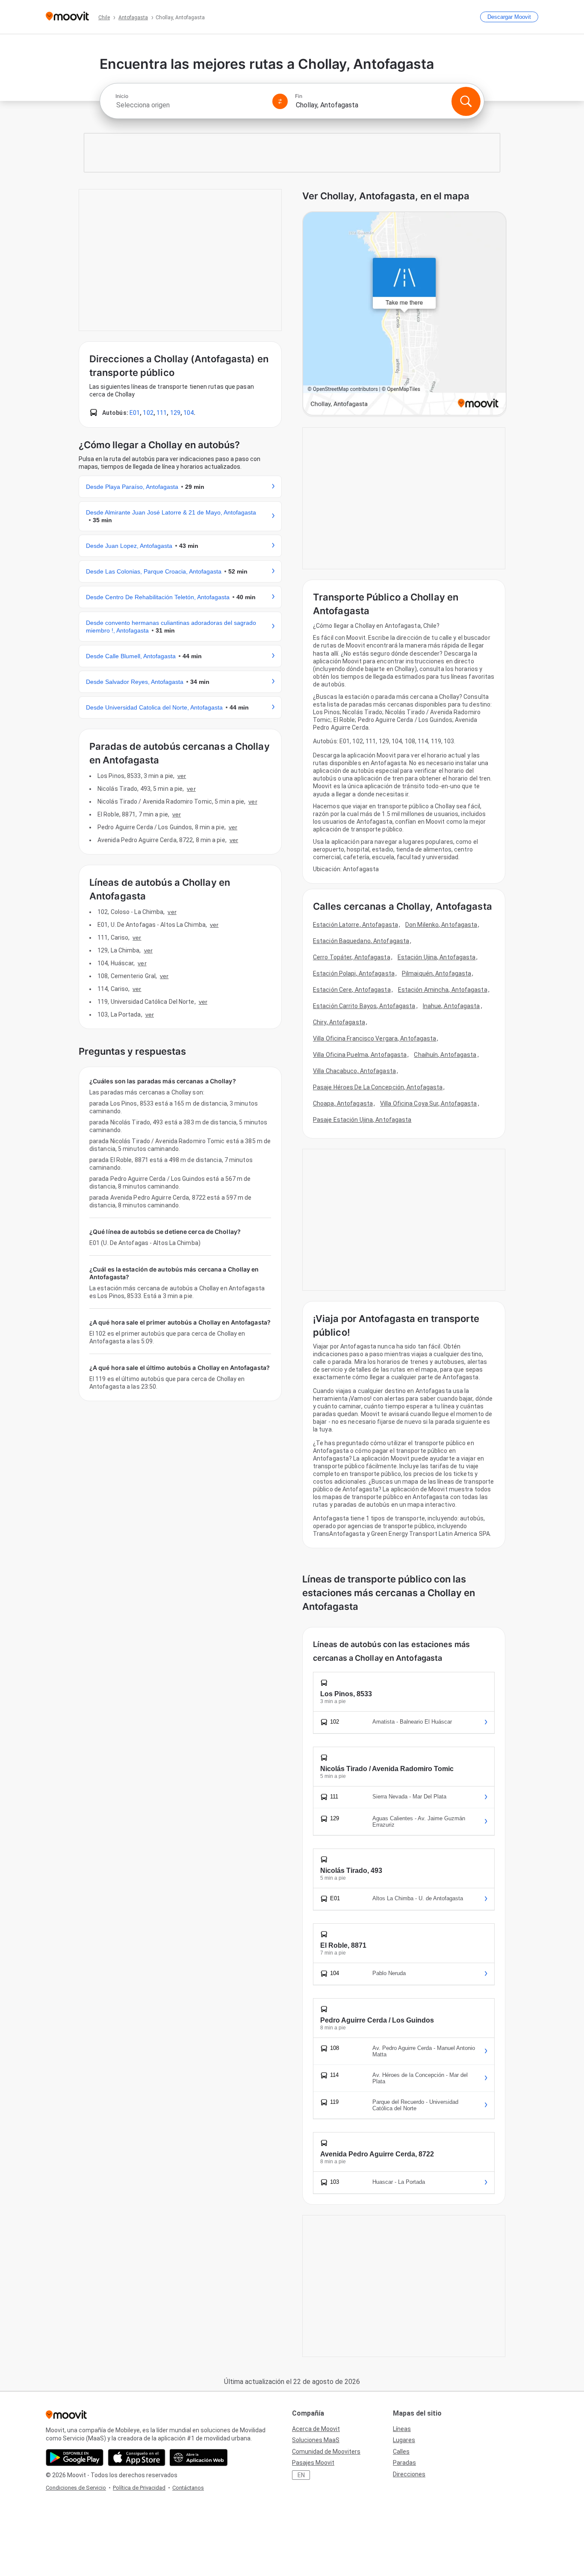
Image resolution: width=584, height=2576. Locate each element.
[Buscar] (466, 101)
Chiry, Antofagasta (339, 1022)
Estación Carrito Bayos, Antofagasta (364, 1006)
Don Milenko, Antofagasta (441, 925)
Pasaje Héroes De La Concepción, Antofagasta (378, 1087)
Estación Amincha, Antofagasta (443, 990)
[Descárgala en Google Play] (75, 2458)
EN (301, 2475)
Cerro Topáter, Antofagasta (352, 957)
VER (182, 776)
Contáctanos (188, 2488)
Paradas (404, 2463)
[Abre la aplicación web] (199, 2458)
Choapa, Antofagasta (343, 1103)
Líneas (402, 2429)
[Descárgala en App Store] (137, 2458)
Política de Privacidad (139, 2488)
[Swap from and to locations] (280, 101)
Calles (401, 2452)
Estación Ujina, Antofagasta (437, 957)
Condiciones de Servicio (76, 2488)
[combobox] (190, 105)
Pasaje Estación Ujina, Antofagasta (362, 1120)
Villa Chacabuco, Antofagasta (354, 1071)
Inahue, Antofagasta (451, 1006)
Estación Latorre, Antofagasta (355, 925)
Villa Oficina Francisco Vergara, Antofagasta (375, 1038)
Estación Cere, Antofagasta (352, 990)
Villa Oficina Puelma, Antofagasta (360, 1055)
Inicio (122, 96)
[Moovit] (67, 17)
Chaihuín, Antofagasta (445, 1055)
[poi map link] (404, 314)
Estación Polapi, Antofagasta (354, 973)
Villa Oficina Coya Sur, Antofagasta (429, 1103)
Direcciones (409, 2474)
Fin (299, 96)
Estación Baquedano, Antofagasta (361, 941)
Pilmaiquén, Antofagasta (437, 973)
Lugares (404, 2440)
